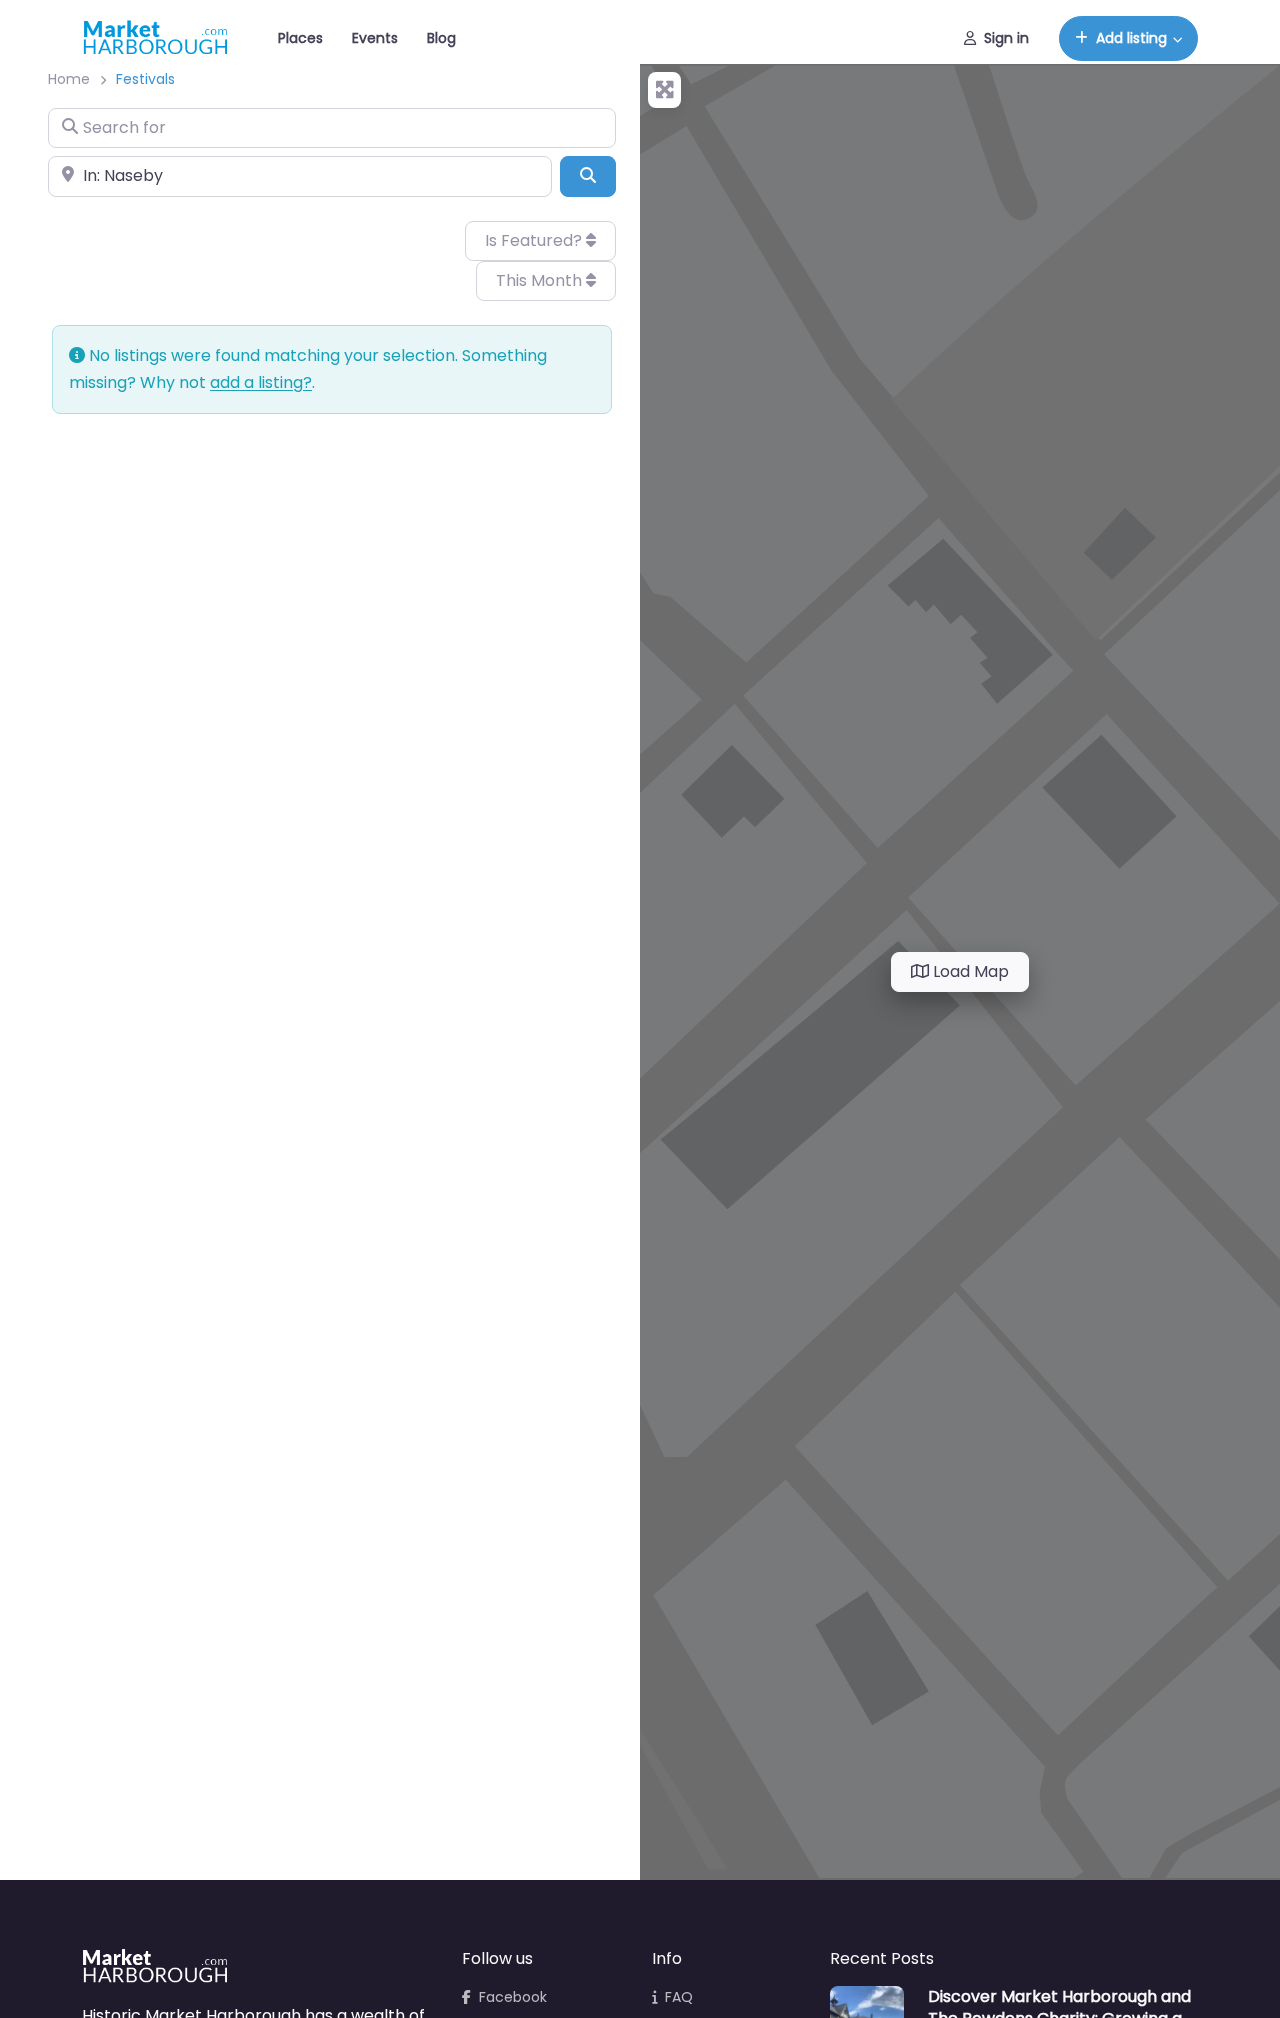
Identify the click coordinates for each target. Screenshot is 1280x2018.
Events (375, 38)
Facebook (513, 1997)
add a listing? (261, 382)
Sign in (1006, 38)
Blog (441, 38)
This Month (541, 280)
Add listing (1131, 38)
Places (300, 38)
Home (69, 79)
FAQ (679, 1997)
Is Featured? (535, 240)
